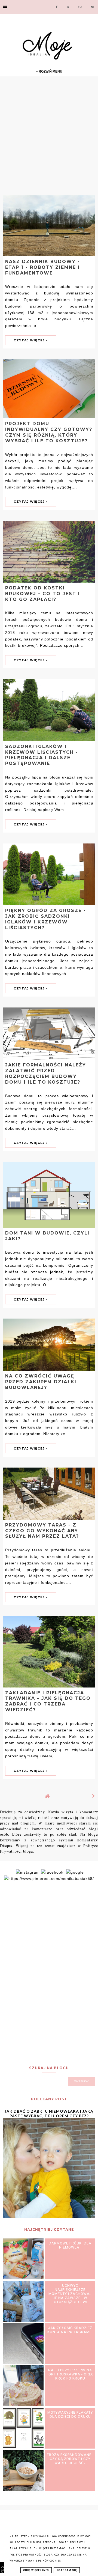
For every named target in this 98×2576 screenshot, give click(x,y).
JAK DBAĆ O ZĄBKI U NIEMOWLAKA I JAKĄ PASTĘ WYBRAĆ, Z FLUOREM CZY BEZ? (49, 2113)
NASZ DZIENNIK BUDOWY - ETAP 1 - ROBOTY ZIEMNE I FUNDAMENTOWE (43, 267)
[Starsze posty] (94, 1796)
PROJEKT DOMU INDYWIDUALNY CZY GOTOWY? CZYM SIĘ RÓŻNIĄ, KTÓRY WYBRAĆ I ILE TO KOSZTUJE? (49, 432)
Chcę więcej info (36, 2570)
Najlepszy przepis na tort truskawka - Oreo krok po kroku (70, 2374)
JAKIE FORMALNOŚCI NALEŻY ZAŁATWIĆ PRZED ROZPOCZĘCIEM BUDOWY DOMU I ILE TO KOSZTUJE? (46, 1073)
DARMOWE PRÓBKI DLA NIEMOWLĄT (70, 2245)
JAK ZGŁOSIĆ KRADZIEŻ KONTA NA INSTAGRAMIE (70, 2330)
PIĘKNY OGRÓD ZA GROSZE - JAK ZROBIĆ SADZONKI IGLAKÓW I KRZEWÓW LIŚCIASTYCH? (46, 919)
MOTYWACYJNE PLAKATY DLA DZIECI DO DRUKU (70, 2414)
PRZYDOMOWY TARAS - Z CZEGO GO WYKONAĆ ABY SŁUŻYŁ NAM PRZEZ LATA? (42, 1531)
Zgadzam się (67, 2570)
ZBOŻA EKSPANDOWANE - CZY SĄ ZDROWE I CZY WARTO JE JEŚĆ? (70, 2459)
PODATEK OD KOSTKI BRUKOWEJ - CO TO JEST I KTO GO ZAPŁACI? (43, 594)
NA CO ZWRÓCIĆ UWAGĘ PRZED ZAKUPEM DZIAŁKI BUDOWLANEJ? (41, 1382)
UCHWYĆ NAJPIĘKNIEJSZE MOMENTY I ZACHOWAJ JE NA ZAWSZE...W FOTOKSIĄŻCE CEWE (70, 2294)
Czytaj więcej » (31, 340)
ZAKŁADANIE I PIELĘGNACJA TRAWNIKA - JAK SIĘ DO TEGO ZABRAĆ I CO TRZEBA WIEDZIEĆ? (48, 1701)
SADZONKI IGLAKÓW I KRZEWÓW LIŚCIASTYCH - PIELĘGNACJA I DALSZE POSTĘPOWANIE (42, 755)
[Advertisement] (49, 135)
